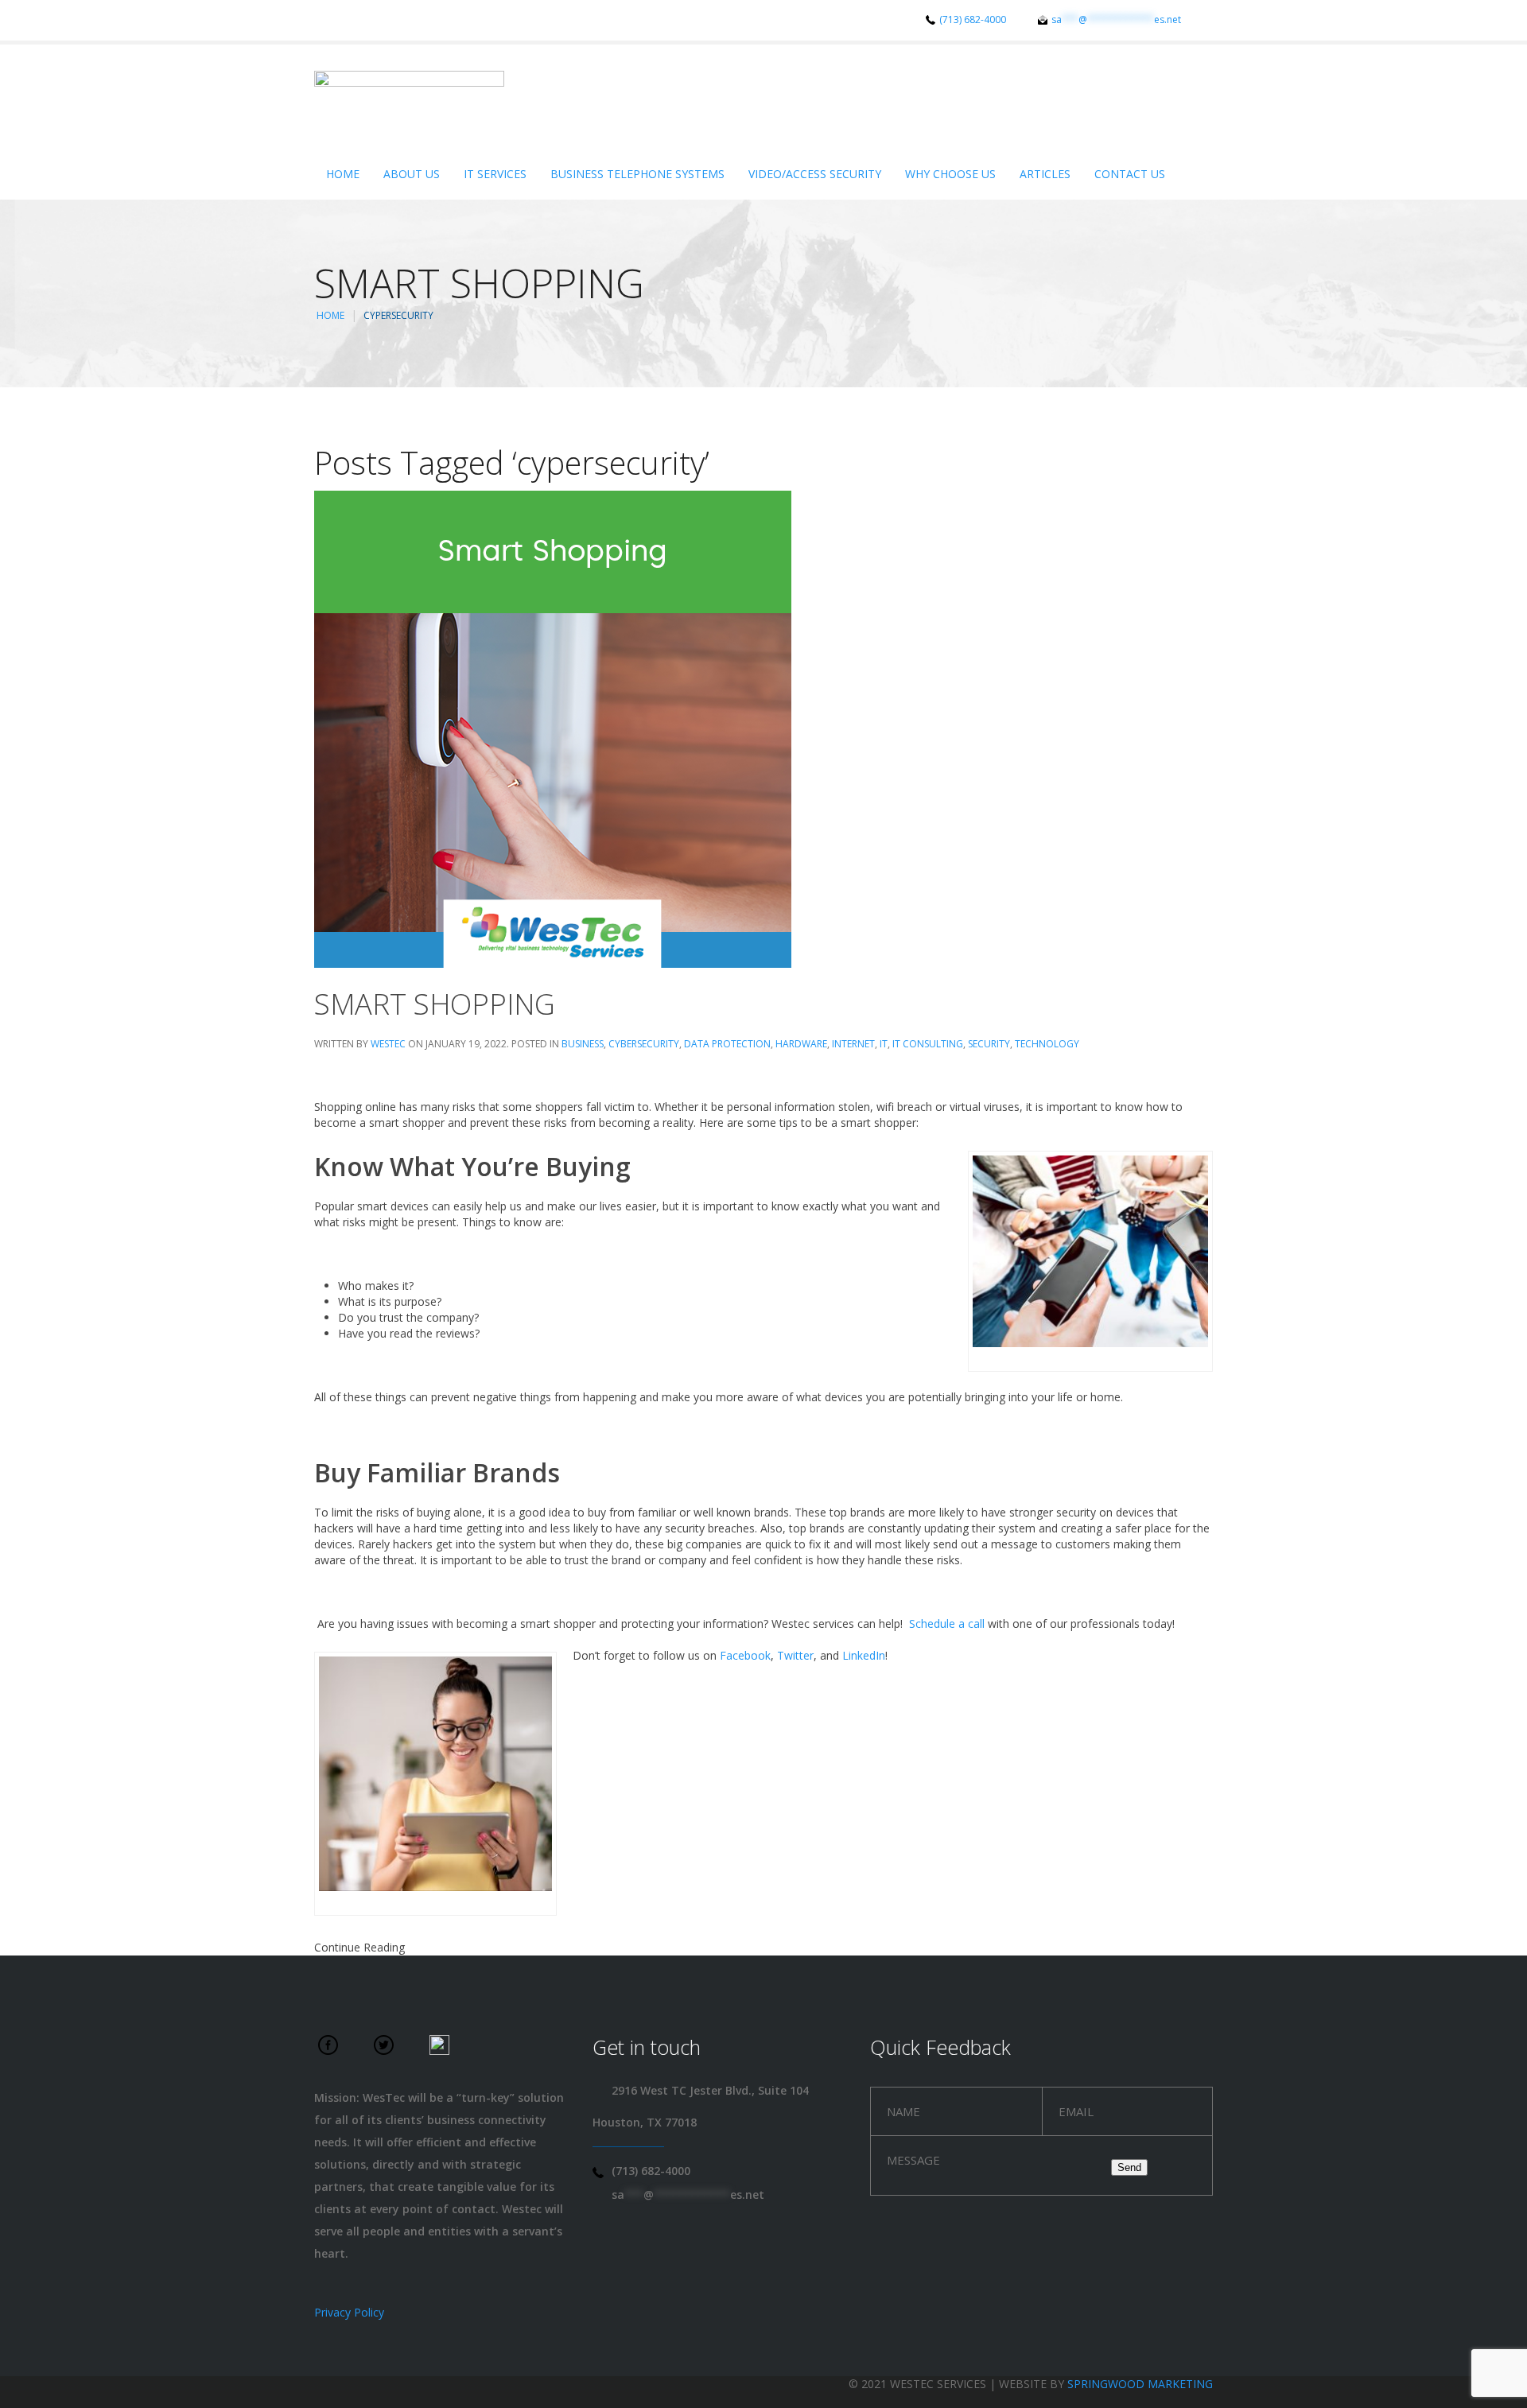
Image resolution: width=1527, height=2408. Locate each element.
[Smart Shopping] (553, 728)
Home (343, 174)
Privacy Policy (349, 2312)
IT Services (495, 174)
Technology (1047, 1044)
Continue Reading (359, 1947)
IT (884, 1044)
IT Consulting (928, 1044)
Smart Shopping (435, 1004)
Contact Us (1130, 174)
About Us (412, 174)
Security (989, 1044)
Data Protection (727, 1044)
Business (583, 1044)
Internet (853, 1044)
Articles (1045, 174)
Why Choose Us (950, 174)
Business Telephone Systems (637, 174)
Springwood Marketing (1140, 2384)
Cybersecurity (644, 1044)
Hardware (801, 1044)
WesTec (388, 1044)
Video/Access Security (815, 174)
